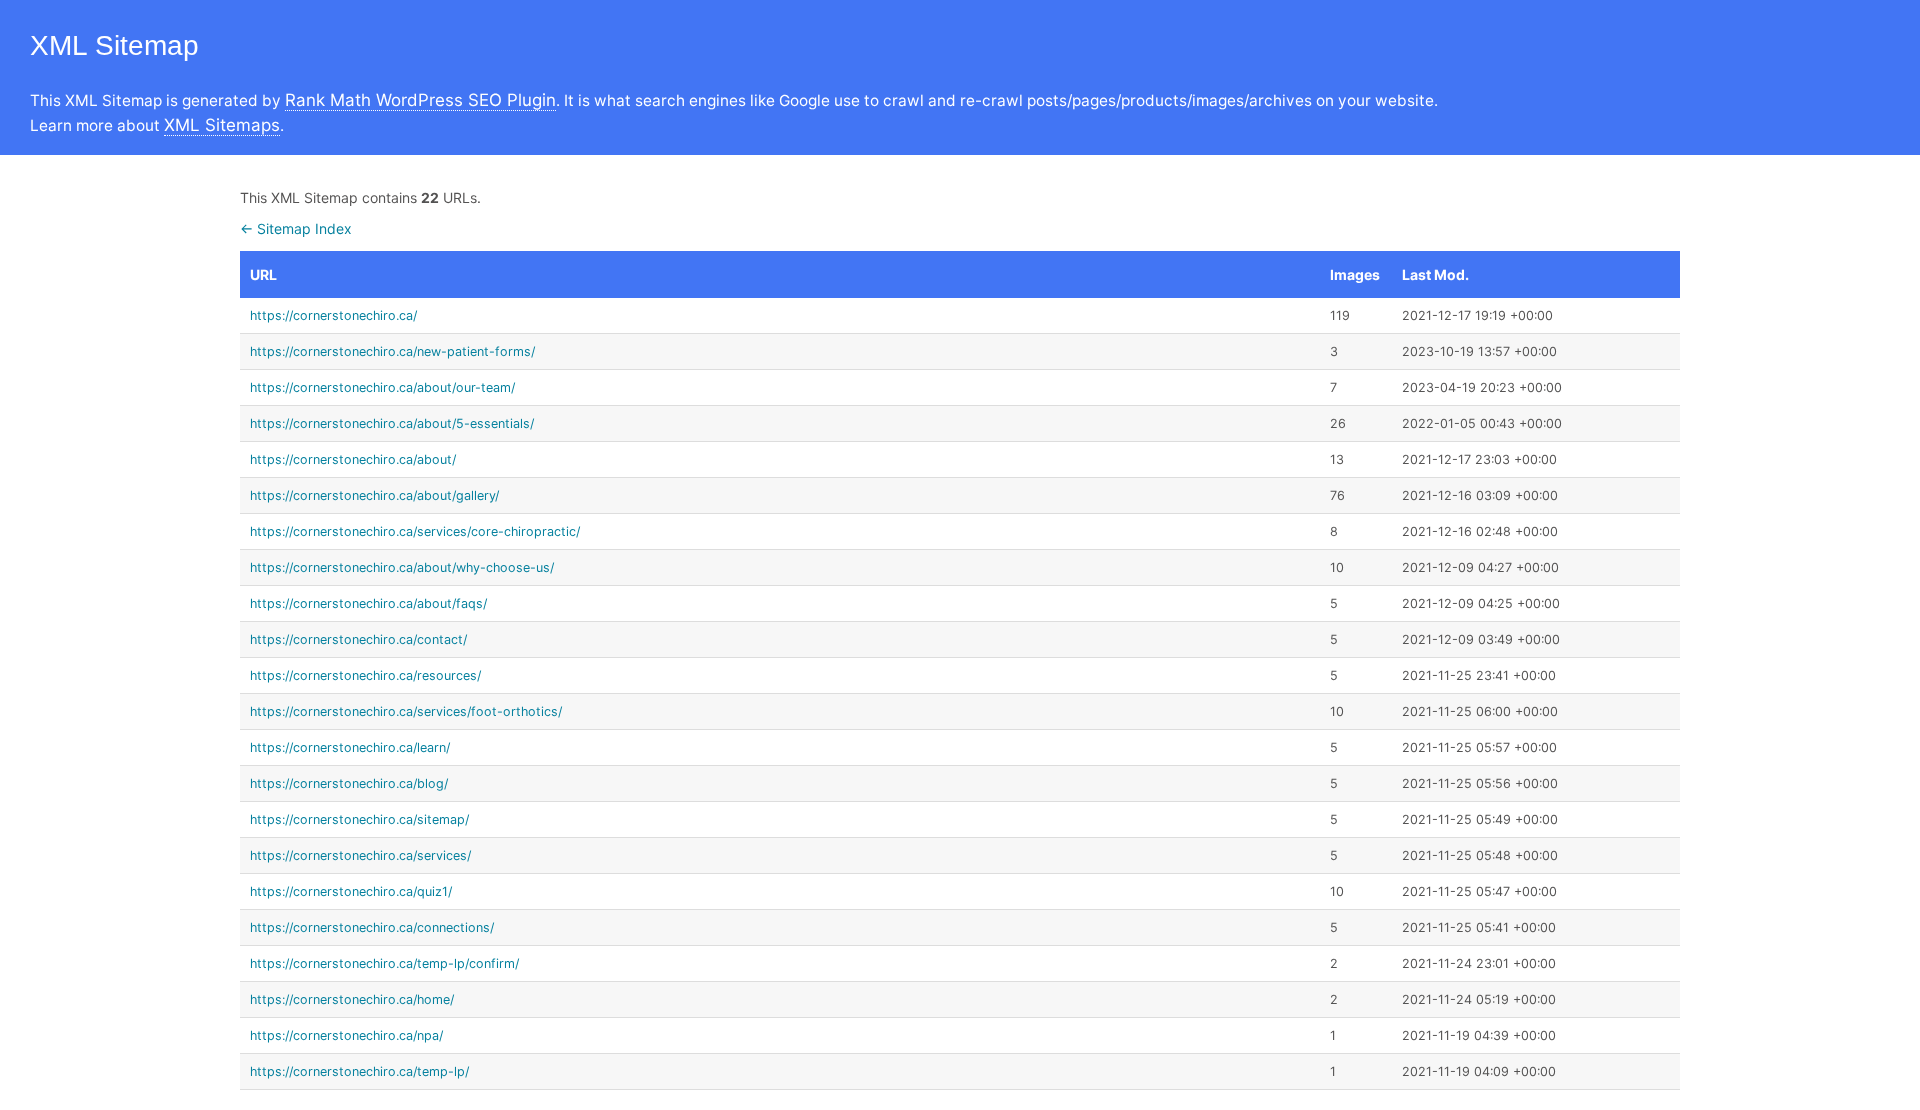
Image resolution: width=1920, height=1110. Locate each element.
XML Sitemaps (222, 125)
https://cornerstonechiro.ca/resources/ (365, 675)
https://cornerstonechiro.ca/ (333, 315)
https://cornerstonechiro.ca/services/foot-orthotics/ (406, 711)
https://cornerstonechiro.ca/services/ (360, 855)
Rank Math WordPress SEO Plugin (420, 100)
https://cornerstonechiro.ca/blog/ (349, 783)
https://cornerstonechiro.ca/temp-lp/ (359, 1071)
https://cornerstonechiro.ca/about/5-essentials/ (392, 423)
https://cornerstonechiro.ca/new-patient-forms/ (392, 351)
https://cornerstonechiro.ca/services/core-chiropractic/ (415, 531)
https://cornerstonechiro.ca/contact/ (358, 639)
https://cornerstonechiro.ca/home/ (352, 999)
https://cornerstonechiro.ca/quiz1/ (351, 891)
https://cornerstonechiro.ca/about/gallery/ (374, 495)
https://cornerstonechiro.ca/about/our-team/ (382, 387)
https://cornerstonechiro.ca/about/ (353, 459)
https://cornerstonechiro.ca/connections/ (372, 927)
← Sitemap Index (296, 228)
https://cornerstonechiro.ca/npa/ (346, 1035)
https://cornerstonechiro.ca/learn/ (350, 747)
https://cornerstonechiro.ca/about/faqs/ (368, 603)
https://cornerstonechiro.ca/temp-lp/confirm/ (384, 963)
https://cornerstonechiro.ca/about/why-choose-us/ (402, 567)
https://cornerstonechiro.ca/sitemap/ (359, 819)
